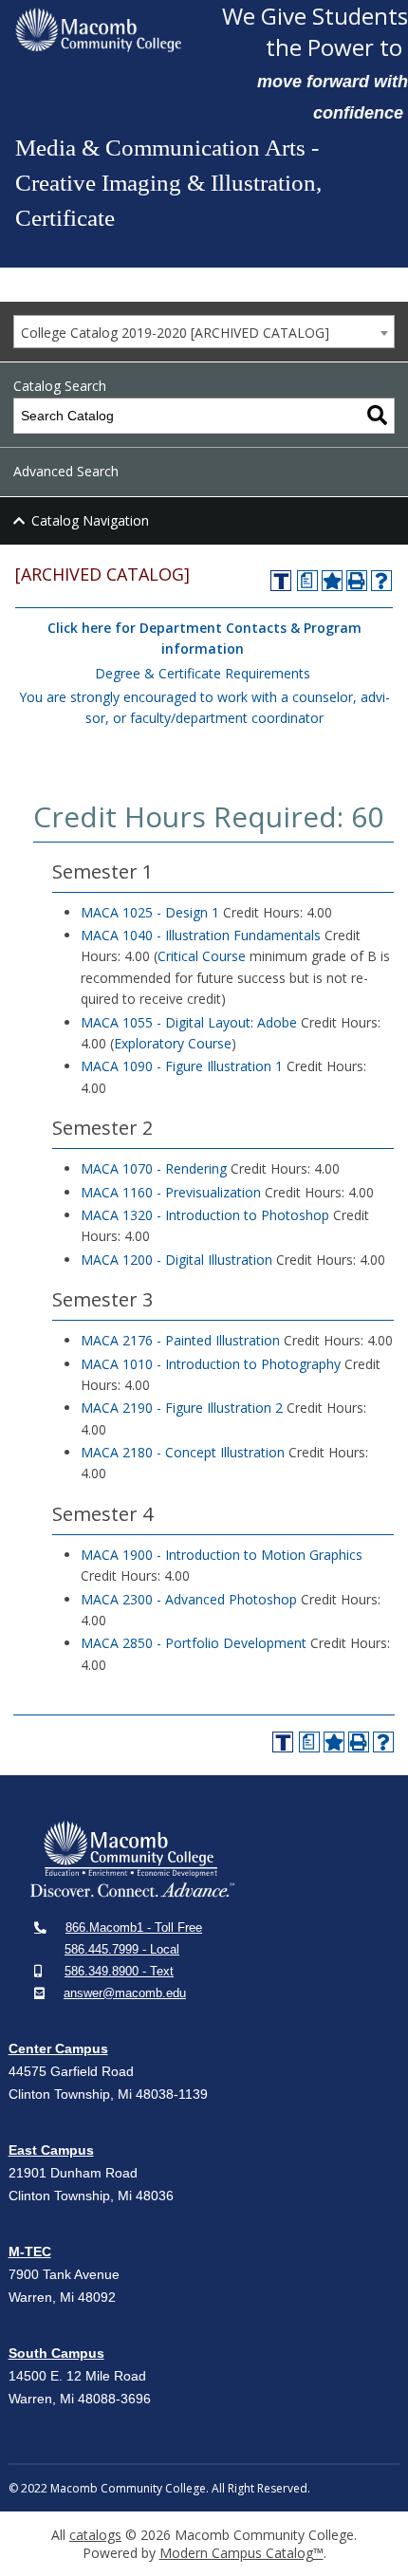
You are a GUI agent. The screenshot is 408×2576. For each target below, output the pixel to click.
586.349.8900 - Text (119, 1971)
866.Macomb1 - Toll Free (134, 1927)
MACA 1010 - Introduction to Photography (211, 1364)
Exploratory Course (173, 1043)
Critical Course (202, 956)
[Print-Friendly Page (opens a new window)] (357, 581)
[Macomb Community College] (98, 30)
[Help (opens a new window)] (381, 581)
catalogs (95, 2535)
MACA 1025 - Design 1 (150, 912)
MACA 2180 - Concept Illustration (183, 1452)
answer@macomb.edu (125, 1993)
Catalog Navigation (90, 520)
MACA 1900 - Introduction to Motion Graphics (222, 1555)
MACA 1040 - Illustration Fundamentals (201, 935)
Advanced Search (66, 471)
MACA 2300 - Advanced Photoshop (189, 1599)
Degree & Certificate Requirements (203, 673)
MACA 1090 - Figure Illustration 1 (182, 1066)
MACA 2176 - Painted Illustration (180, 1340)
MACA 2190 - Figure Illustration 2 (182, 1408)
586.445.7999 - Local (122, 1949)
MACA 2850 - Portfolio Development (194, 1643)
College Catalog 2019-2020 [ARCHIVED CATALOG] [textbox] (175, 333)
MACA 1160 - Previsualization (171, 1192)
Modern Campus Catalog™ (241, 2553)
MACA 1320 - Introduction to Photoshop (205, 1215)
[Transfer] (281, 581)
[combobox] (204, 332)
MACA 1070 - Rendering (154, 1168)
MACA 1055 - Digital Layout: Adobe (189, 1022)
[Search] (377, 416)
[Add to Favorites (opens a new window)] (332, 581)
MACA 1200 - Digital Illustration (176, 1260)
